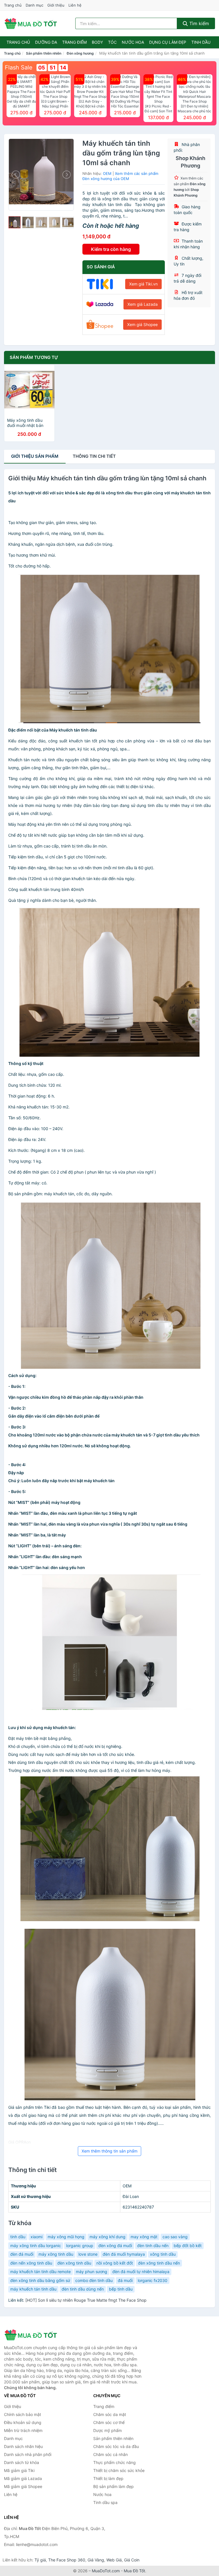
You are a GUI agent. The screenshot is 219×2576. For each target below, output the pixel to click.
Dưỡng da (46, 42)
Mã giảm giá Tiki (19, 2470)
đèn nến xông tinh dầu (31, 2263)
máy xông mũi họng (66, 2237)
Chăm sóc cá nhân (110, 2454)
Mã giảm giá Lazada (23, 2478)
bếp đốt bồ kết (188, 2246)
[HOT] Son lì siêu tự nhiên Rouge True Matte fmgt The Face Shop (86, 2300)
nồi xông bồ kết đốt (115, 2263)
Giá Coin (132, 2560)
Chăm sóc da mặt (110, 2414)
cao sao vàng (175, 2237)
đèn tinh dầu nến (153, 2246)
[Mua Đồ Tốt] (33, 2335)
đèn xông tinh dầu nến (159, 2263)
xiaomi (36, 2237)
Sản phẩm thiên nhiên (44, 53)
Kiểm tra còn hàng (111, 249)
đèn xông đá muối (115, 2246)
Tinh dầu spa (105, 2502)
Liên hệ (75, 5)
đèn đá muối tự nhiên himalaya (141, 2272)
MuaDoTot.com (106, 2571)
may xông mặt (144, 2237)
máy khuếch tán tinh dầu (33, 2289)
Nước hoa (133, 42)
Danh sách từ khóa (22, 2462)
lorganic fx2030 (153, 2280)
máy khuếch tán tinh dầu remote (40, 2272)
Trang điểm (74, 42)
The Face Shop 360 (67, 2560)
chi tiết (94, 456)
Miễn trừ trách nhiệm (23, 2430)
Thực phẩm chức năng (114, 2462)
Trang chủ (13, 5)
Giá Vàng (96, 2560)
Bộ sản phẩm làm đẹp (113, 2486)
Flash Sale (19, 67)
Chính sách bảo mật (23, 2414)
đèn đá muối (22, 2254)
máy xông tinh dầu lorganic (36, 2246)
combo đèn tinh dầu (94, 2280)
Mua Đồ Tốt (134, 2571)
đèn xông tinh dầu (74, 2263)
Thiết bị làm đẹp (108, 2478)
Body (97, 42)
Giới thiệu (56, 5)
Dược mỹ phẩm (108, 2430)
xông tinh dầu (163, 2254)
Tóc (112, 42)
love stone (88, 2254)
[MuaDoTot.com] (31, 23)
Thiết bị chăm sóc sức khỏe (119, 2470)
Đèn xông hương (80, 53)
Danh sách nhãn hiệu (23, 2446)
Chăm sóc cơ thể (109, 2422)
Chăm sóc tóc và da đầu (116, 2446)
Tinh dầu (201, 42)
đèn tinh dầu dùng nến (83, 2289)
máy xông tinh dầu (56, 2254)
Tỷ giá (40, 2560)
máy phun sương (92, 2272)
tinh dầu (18, 2237)
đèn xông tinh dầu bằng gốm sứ (40, 2280)
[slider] (15, 222)
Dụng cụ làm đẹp (168, 42)
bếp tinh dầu (121, 2289)
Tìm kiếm (198, 23)
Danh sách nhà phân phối (28, 2454)
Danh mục (35, 5)
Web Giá (114, 2560)
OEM (107, 173)
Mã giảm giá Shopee (23, 2486)
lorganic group (80, 2246)
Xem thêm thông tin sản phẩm (109, 2151)
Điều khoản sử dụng (23, 2422)
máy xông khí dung (108, 2237)
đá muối (125, 2280)
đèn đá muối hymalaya (124, 2254)
